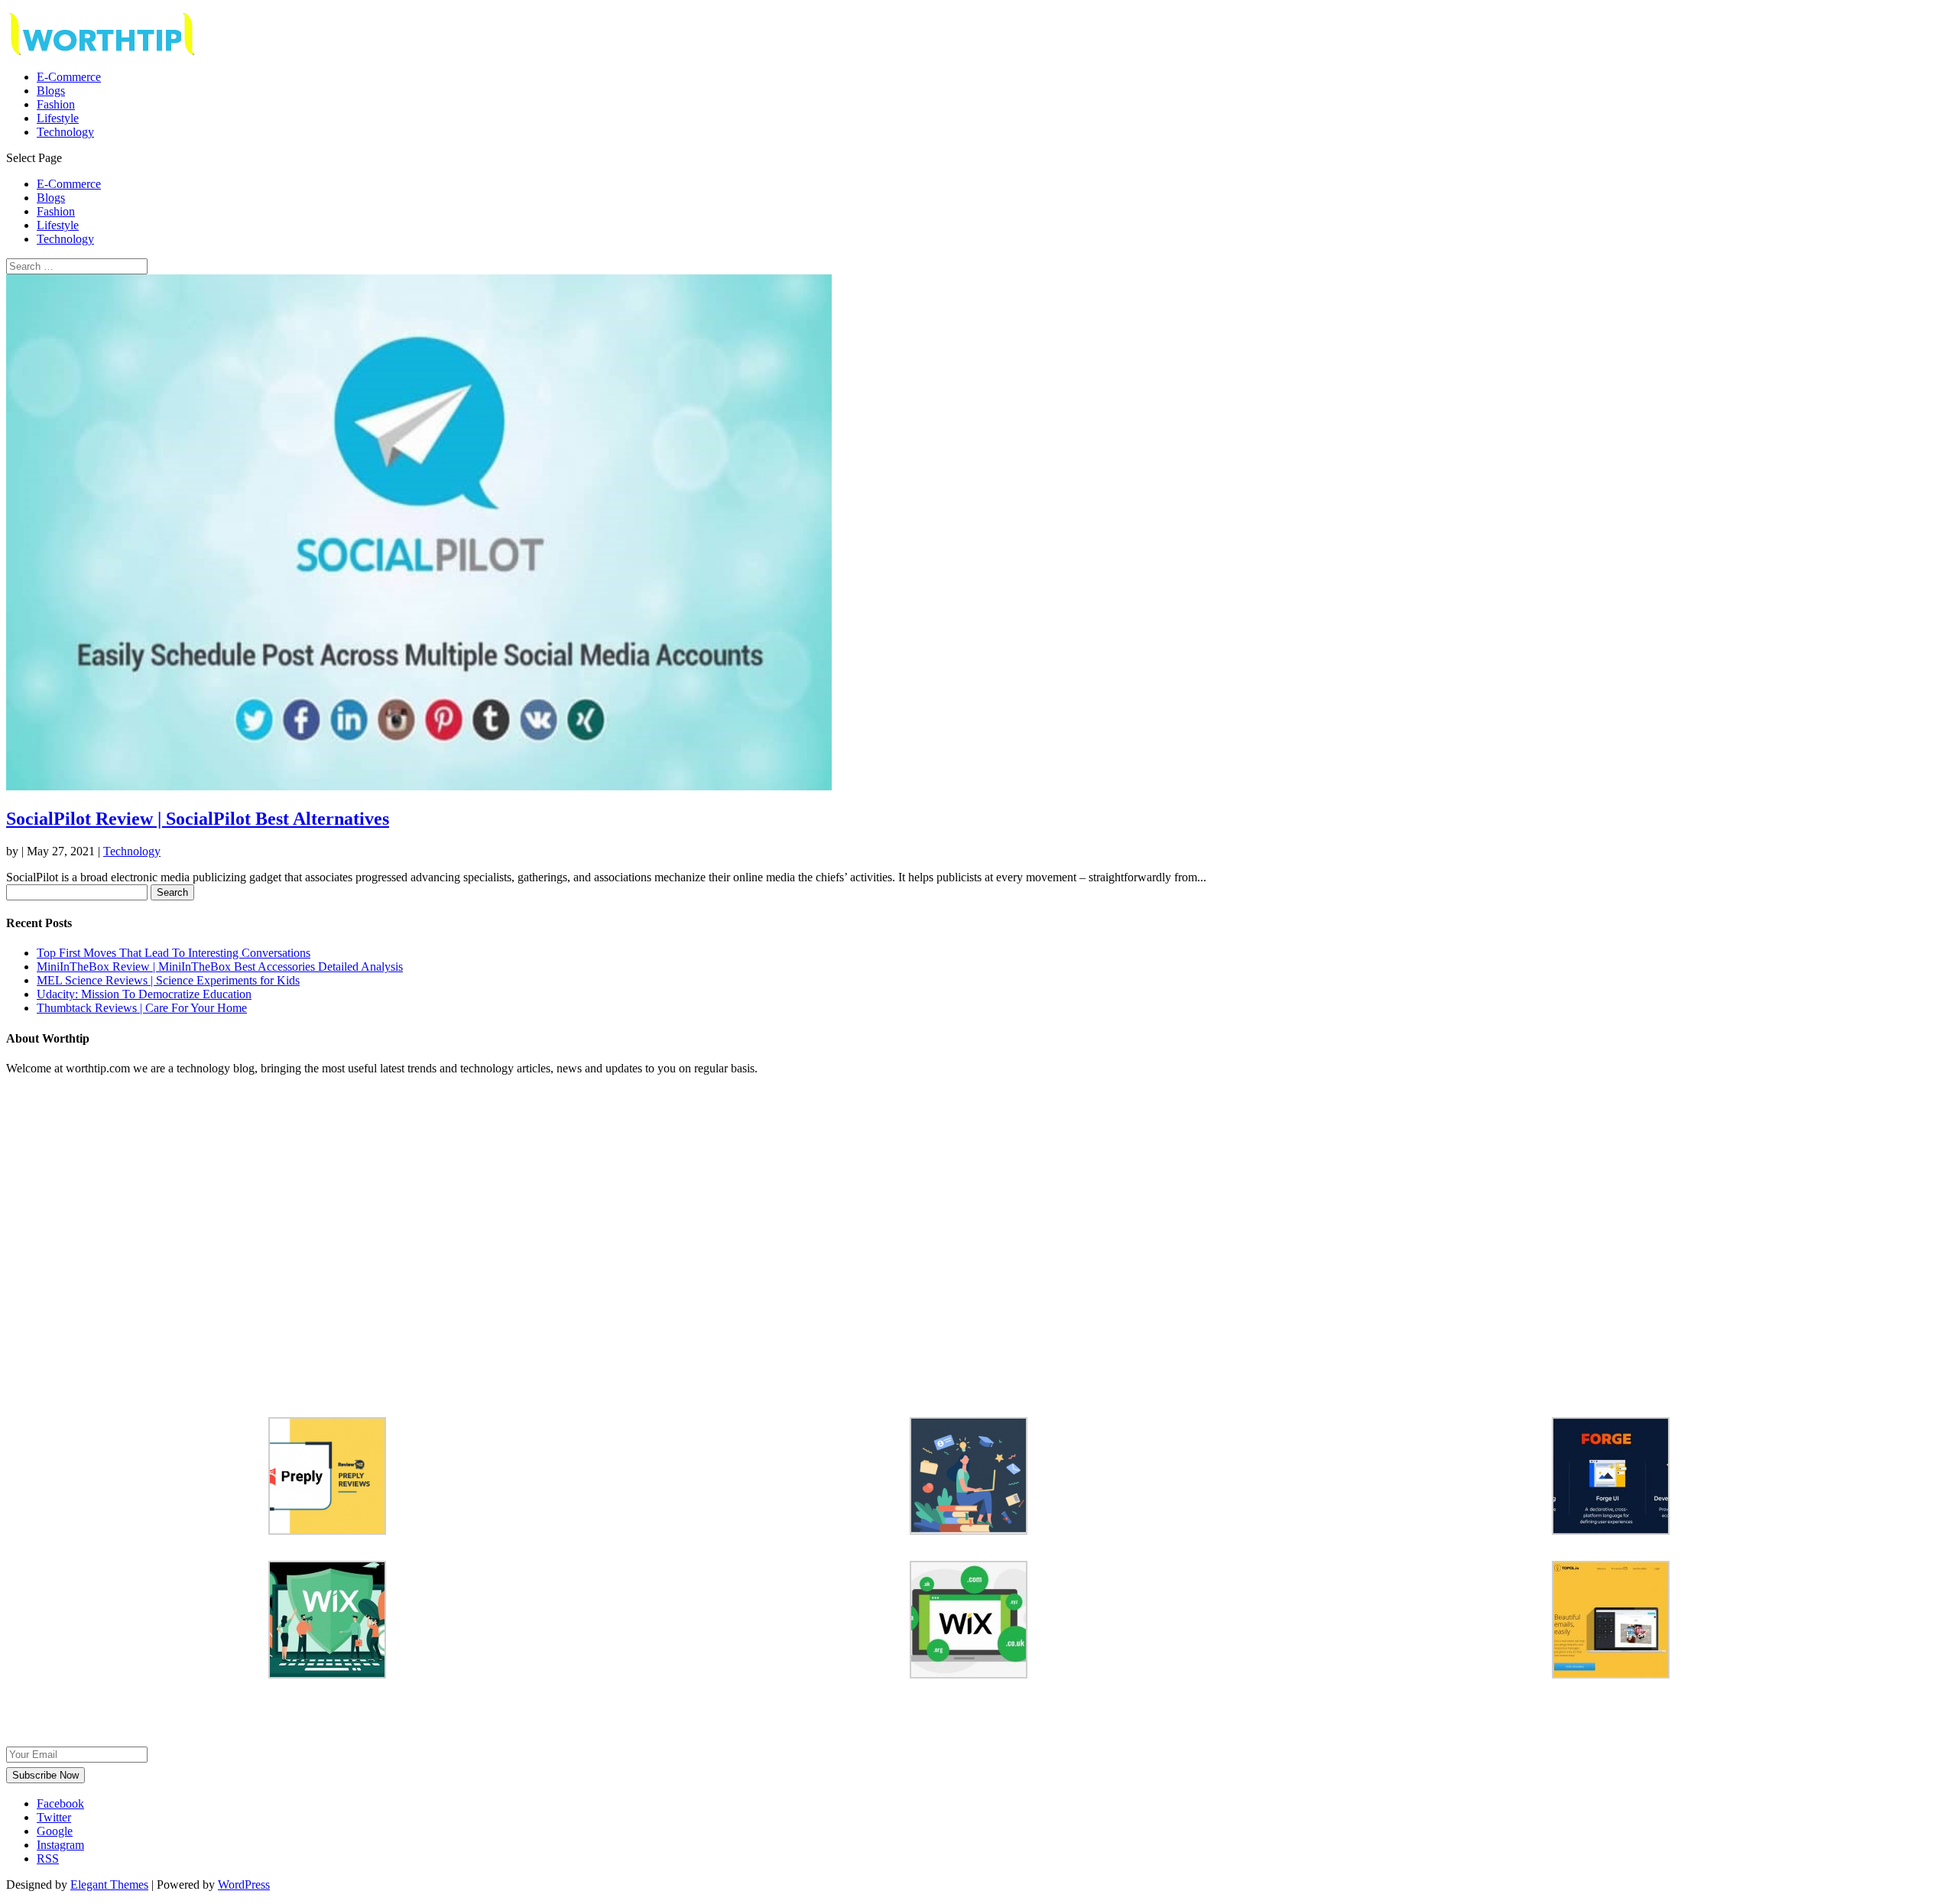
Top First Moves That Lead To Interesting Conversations (174, 953)
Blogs (51, 91)
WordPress (244, 1885)
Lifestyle (58, 118)
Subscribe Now (45, 1775)
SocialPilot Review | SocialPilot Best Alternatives (198, 819)
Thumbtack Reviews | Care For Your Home (142, 1008)
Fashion (56, 104)
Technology (65, 132)
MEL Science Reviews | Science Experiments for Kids (168, 980)
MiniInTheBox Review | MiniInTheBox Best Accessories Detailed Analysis (220, 967)
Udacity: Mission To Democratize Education (144, 994)
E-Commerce (69, 77)
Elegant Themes (109, 1885)
